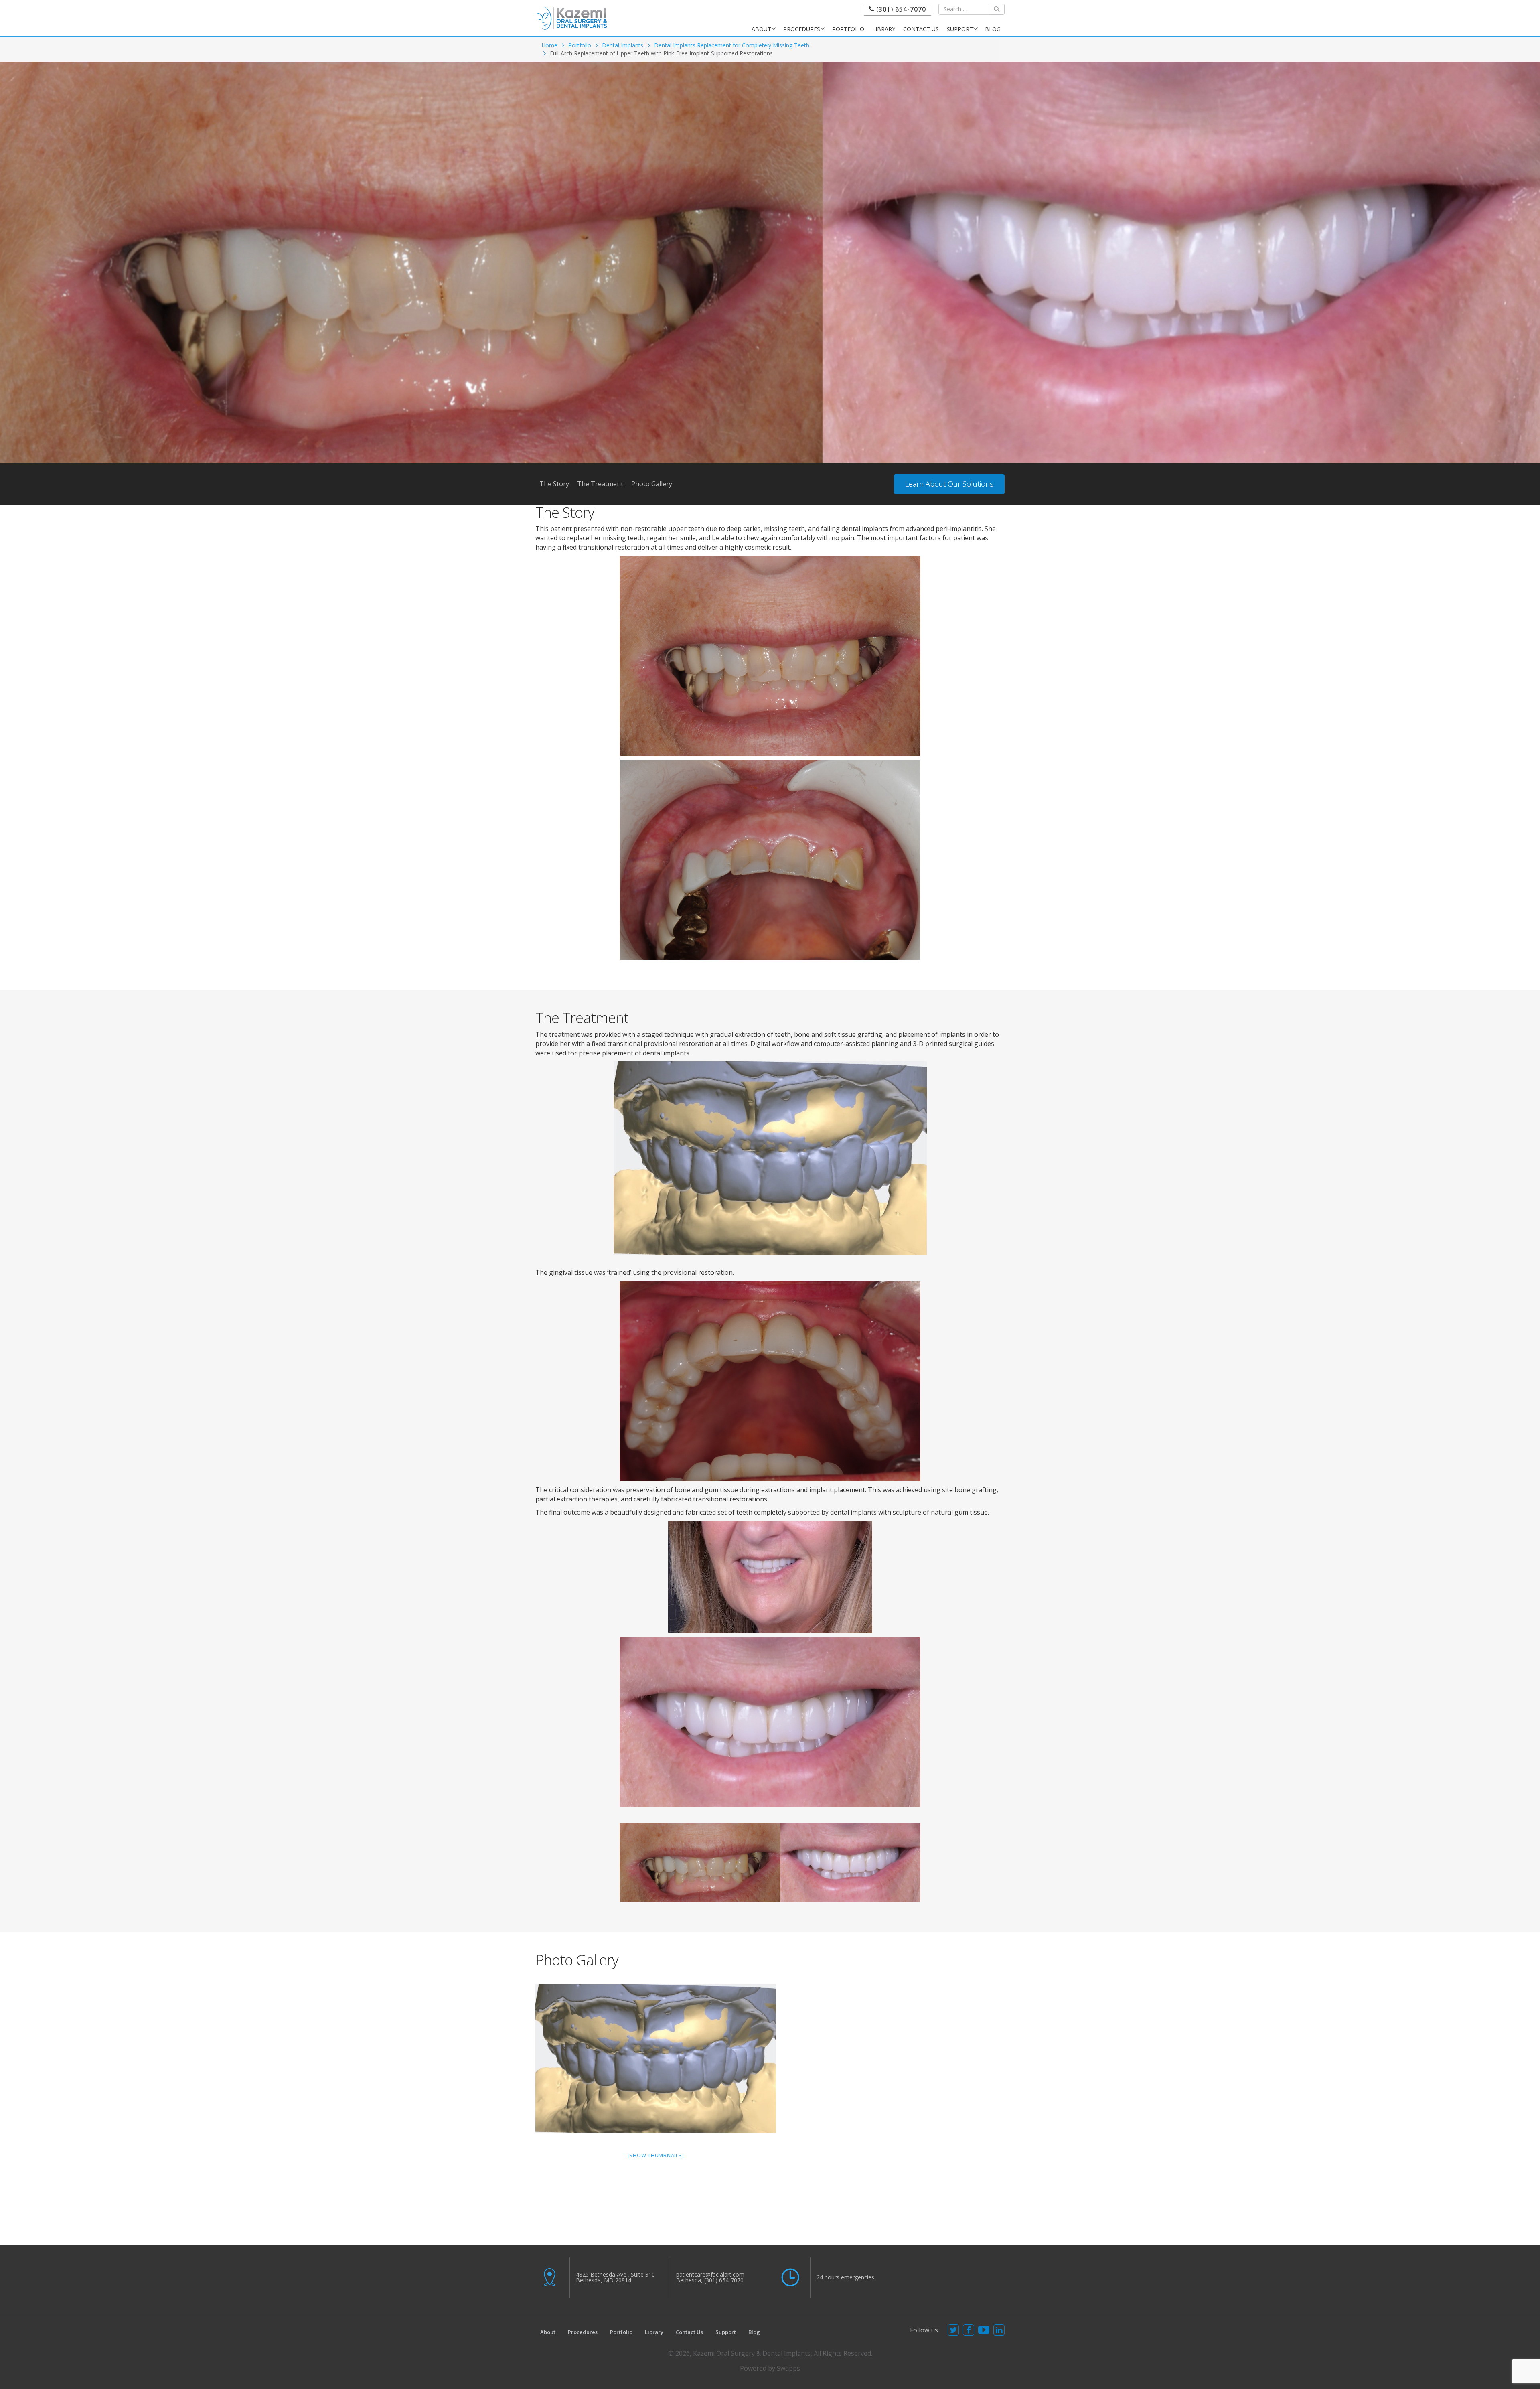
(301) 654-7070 (900, 9)
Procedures (802, 29)
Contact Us (921, 29)
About (761, 29)
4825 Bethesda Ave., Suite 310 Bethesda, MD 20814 (615, 2277)
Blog (993, 29)
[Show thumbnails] (656, 2155)
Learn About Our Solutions (949, 484)
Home (549, 45)
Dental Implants (623, 45)
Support (960, 29)
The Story (554, 484)
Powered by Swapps (770, 2368)
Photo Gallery (652, 484)
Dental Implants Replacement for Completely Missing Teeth (732, 45)
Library (884, 29)
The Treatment (600, 484)
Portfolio (848, 29)
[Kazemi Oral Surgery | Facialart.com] (572, 17)
